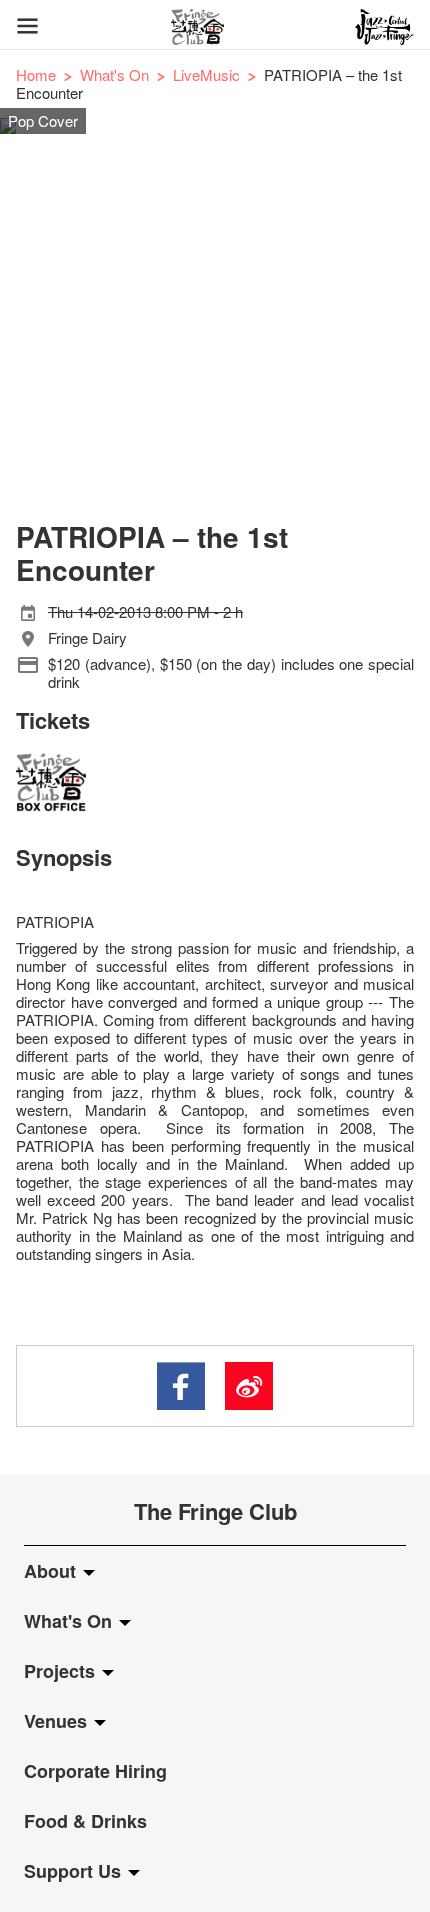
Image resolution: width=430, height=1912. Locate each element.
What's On (114, 74)
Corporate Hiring (95, 1771)
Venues (58, 1721)
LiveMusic (206, 74)
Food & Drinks (85, 1821)
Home (36, 74)
